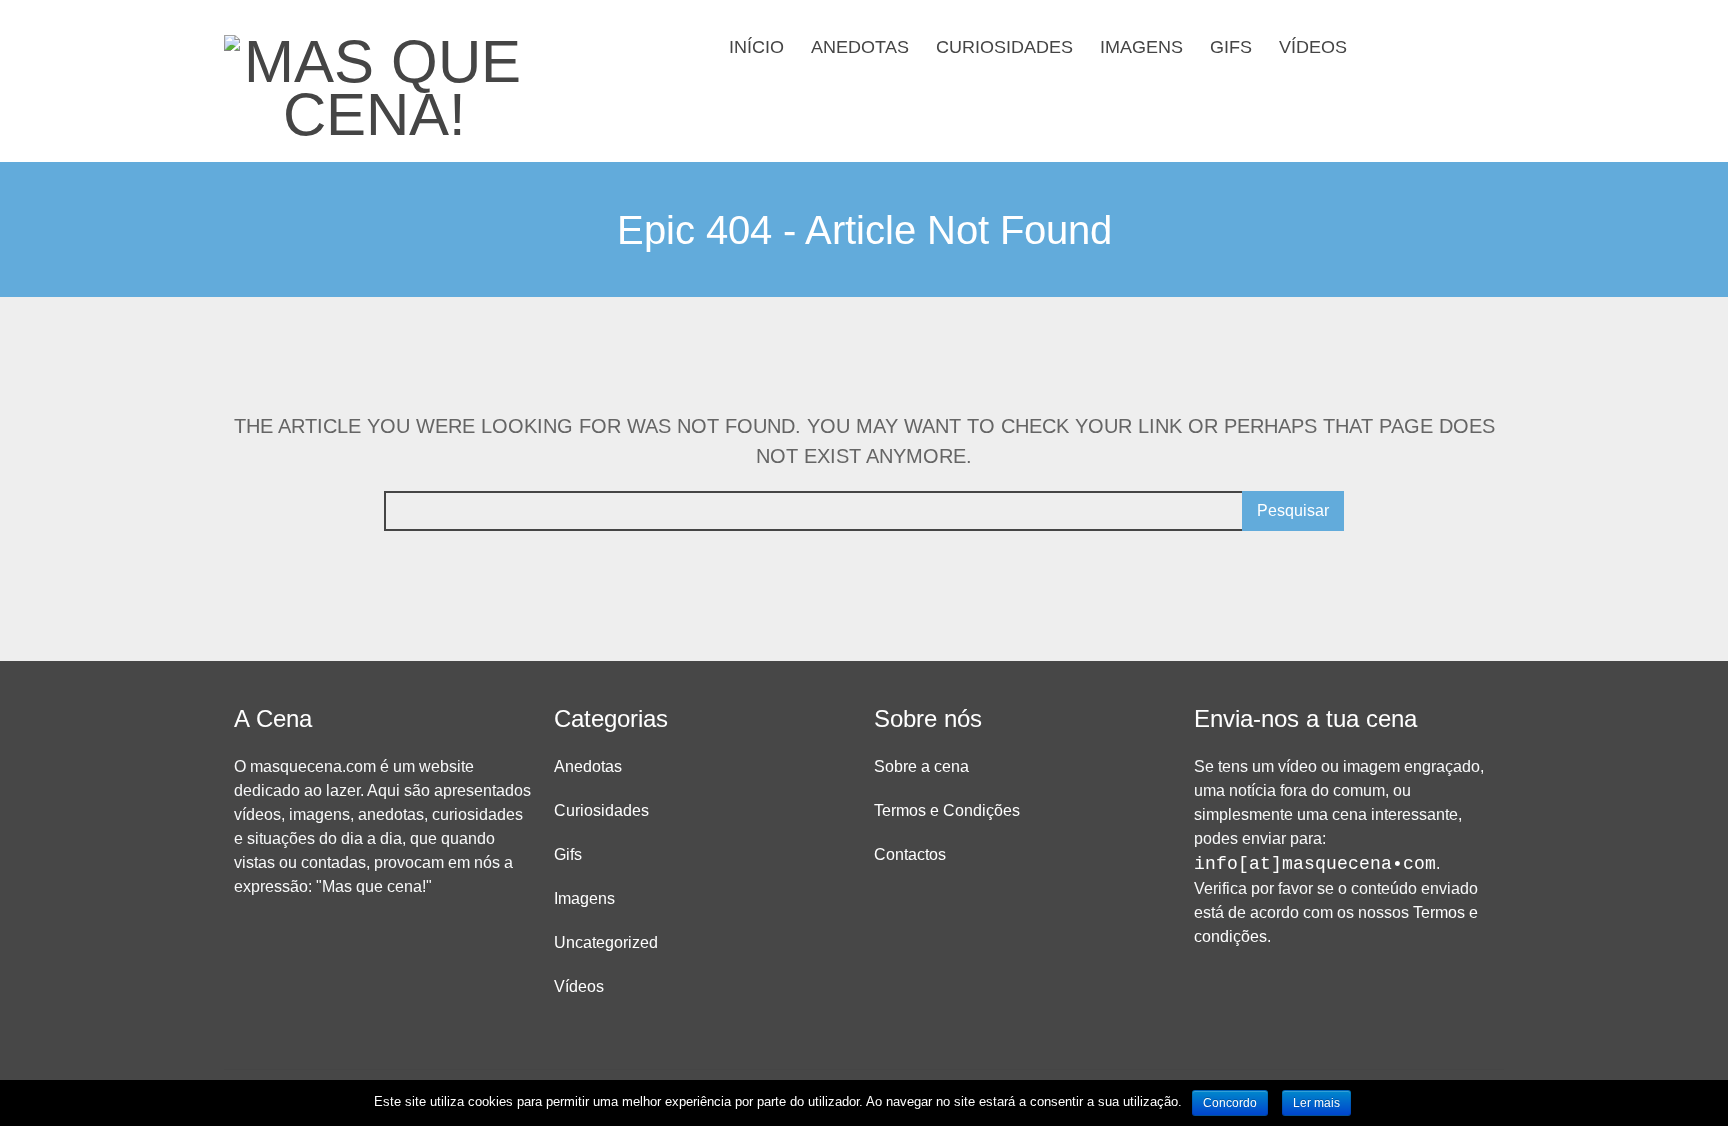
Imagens (1141, 47)
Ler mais (1316, 1103)
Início (756, 47)
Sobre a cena (921, 766)
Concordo (1230, 1103)
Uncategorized (606, 942)
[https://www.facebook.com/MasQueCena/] (1422, 45)
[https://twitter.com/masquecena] (1454, 45)
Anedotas (860, 47)
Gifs (1231, 47)
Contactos (910, 854)
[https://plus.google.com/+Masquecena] (1486, 45)
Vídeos (1313, 47)
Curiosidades (1004, 47)
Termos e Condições (947, 810)
